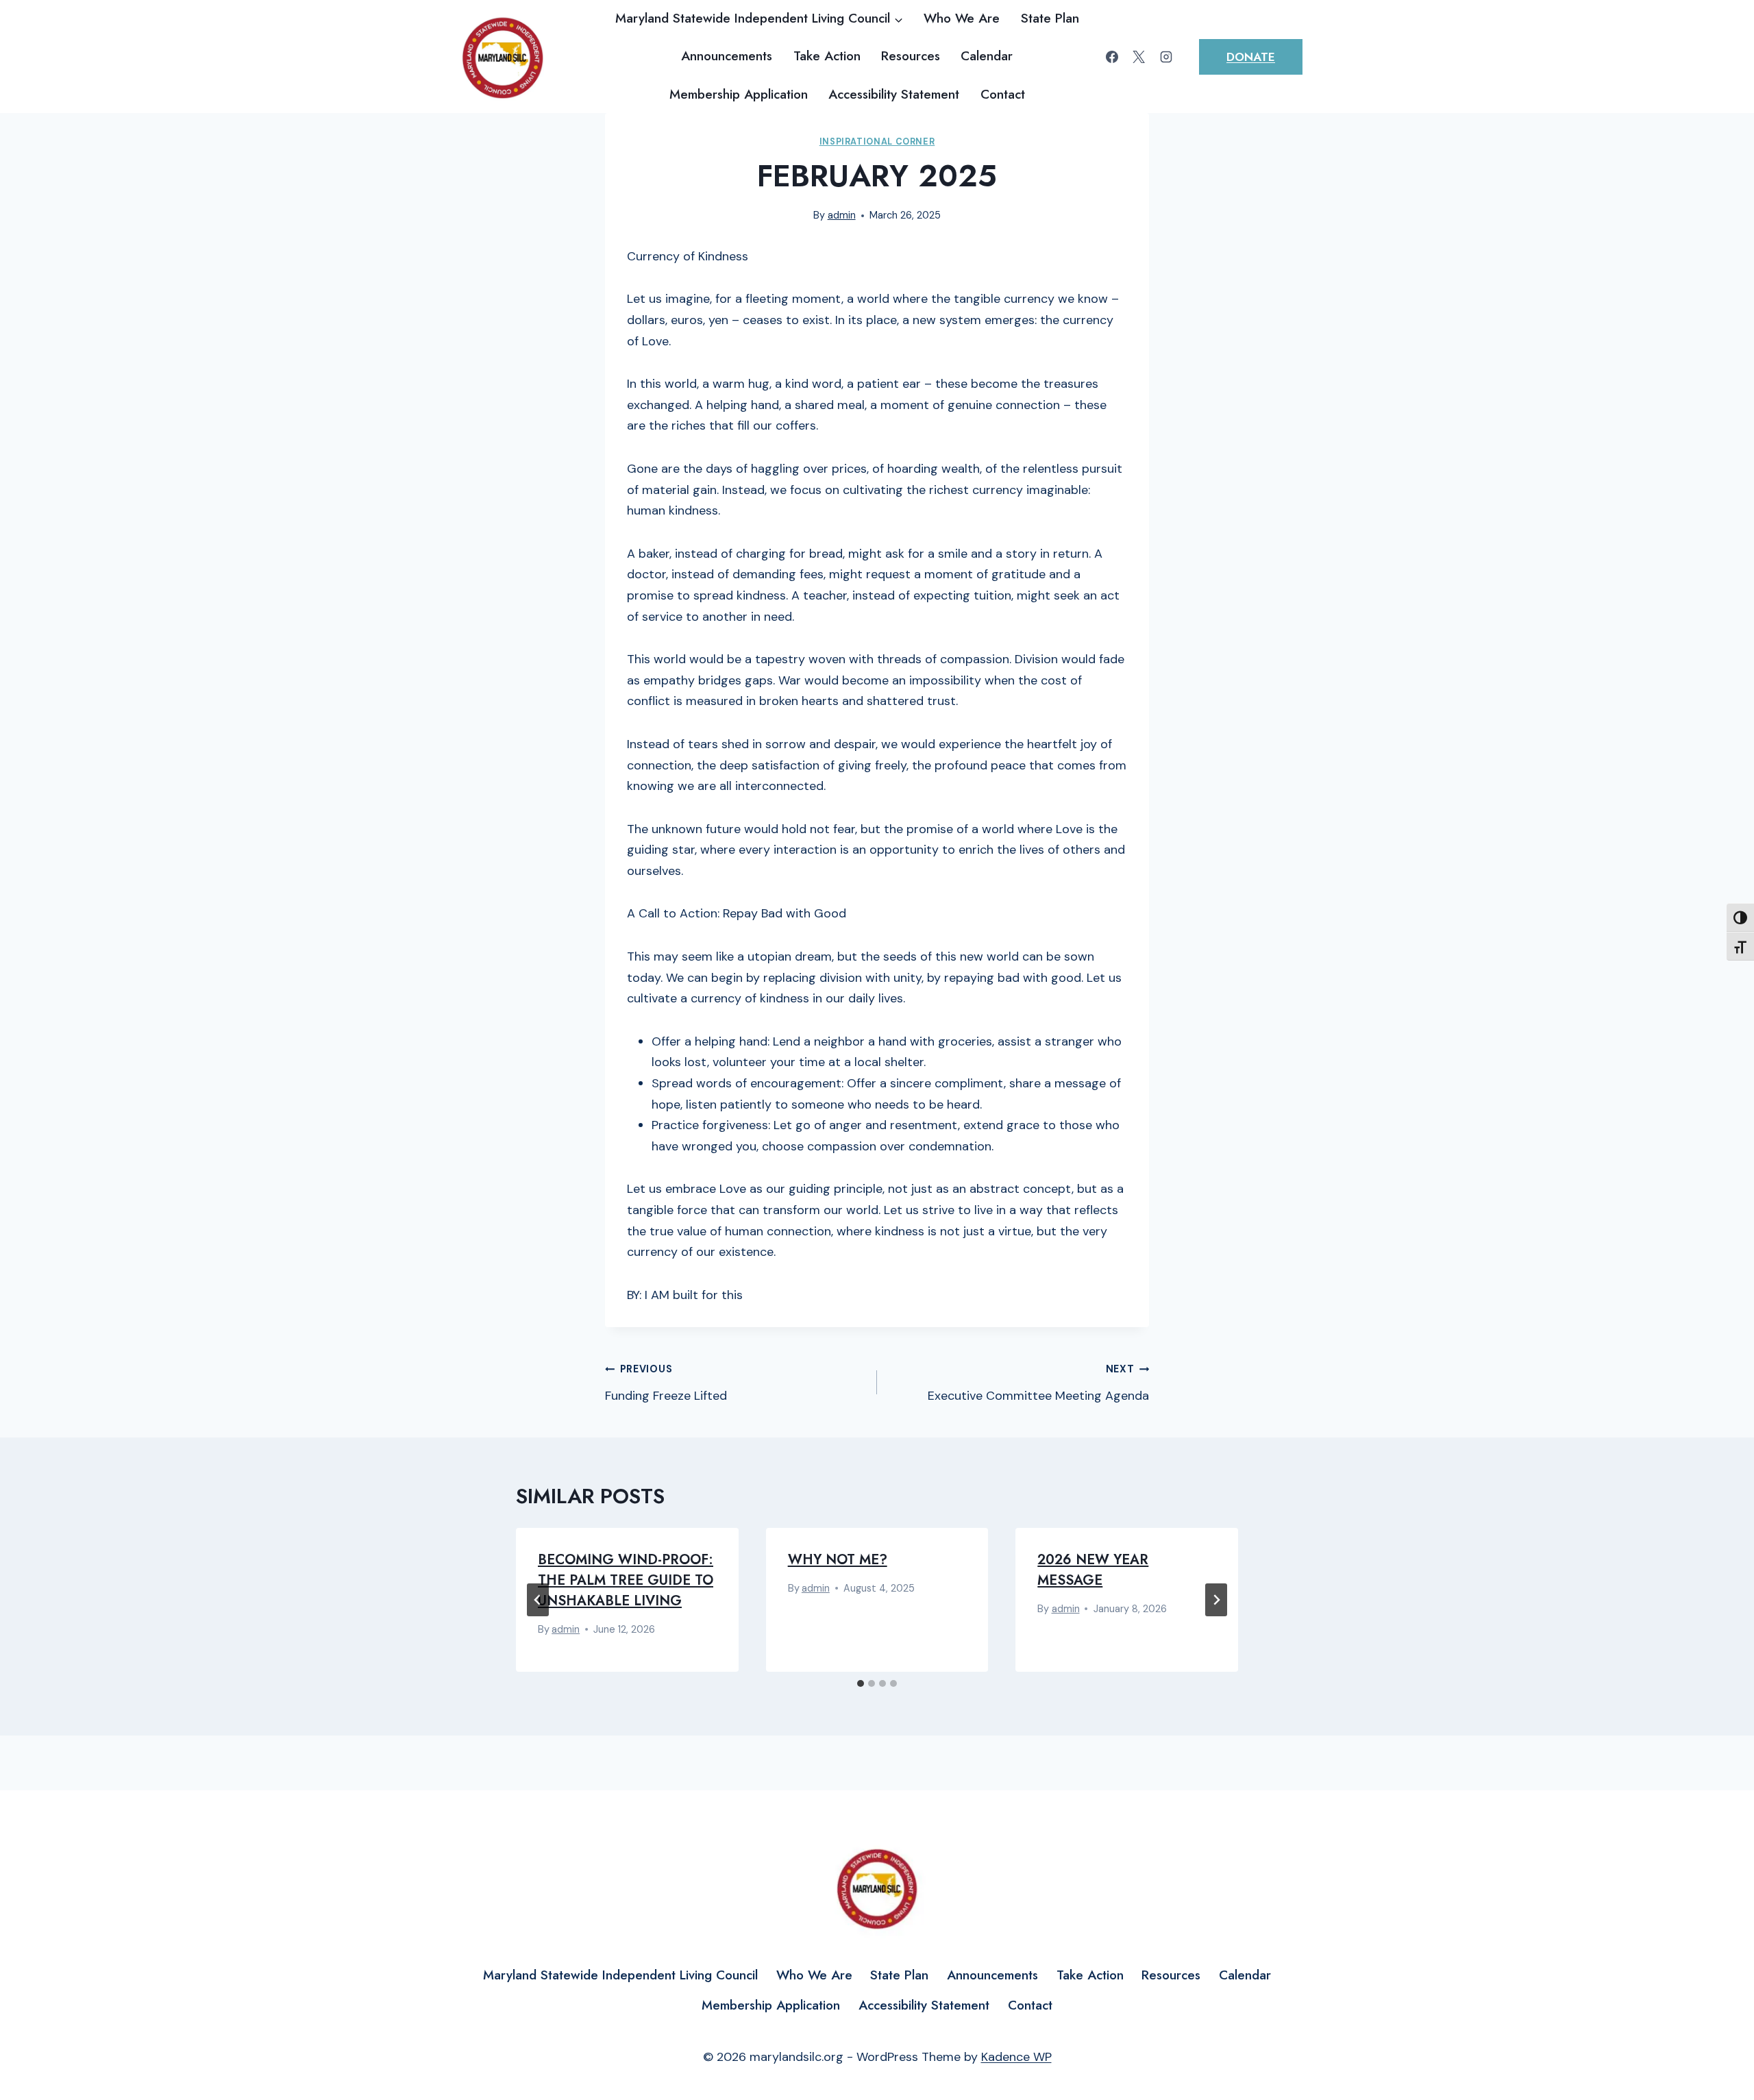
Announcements (727, 56)
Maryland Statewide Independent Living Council (620, 1975)
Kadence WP (1016, 2057)
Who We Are (962, 18)
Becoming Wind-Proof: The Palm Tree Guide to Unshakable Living (626, 1580)
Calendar (987, 56)
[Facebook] (1112, 57)
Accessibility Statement (894, 94)
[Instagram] (1166, 57)
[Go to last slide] (538, 1600)
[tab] (861, 1683)
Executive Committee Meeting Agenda (1038, 1383)
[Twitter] (1139, 57)
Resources (911, 56)
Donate (1251, 57)
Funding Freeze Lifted (666, 1383)
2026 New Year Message (1093, 1570)
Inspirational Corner (877, 142)
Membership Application (739, 94)
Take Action (827, 56)
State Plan (1050, 18)
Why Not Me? (838, 1560)
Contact (1003, 94)
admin (842, 215)
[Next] (1216, 1600)
